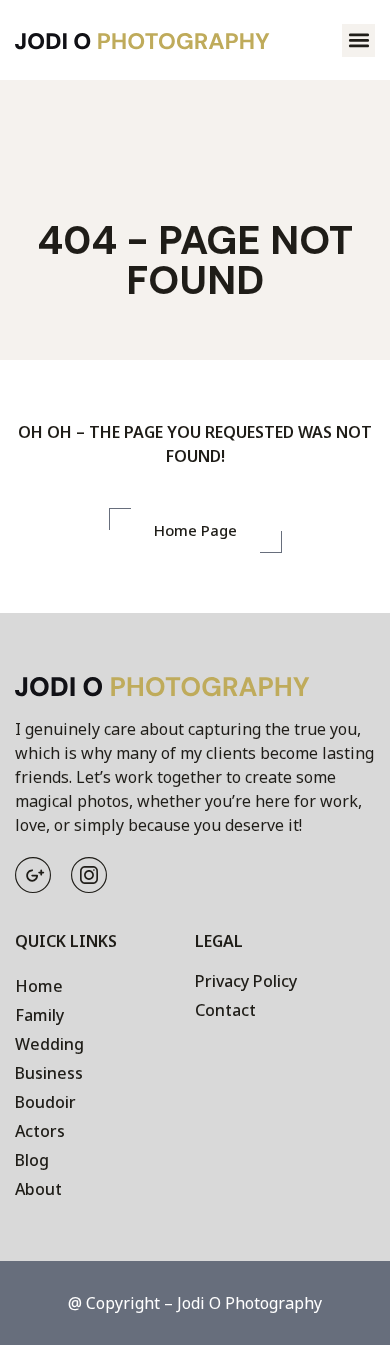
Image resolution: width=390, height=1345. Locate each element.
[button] (358, 40)
